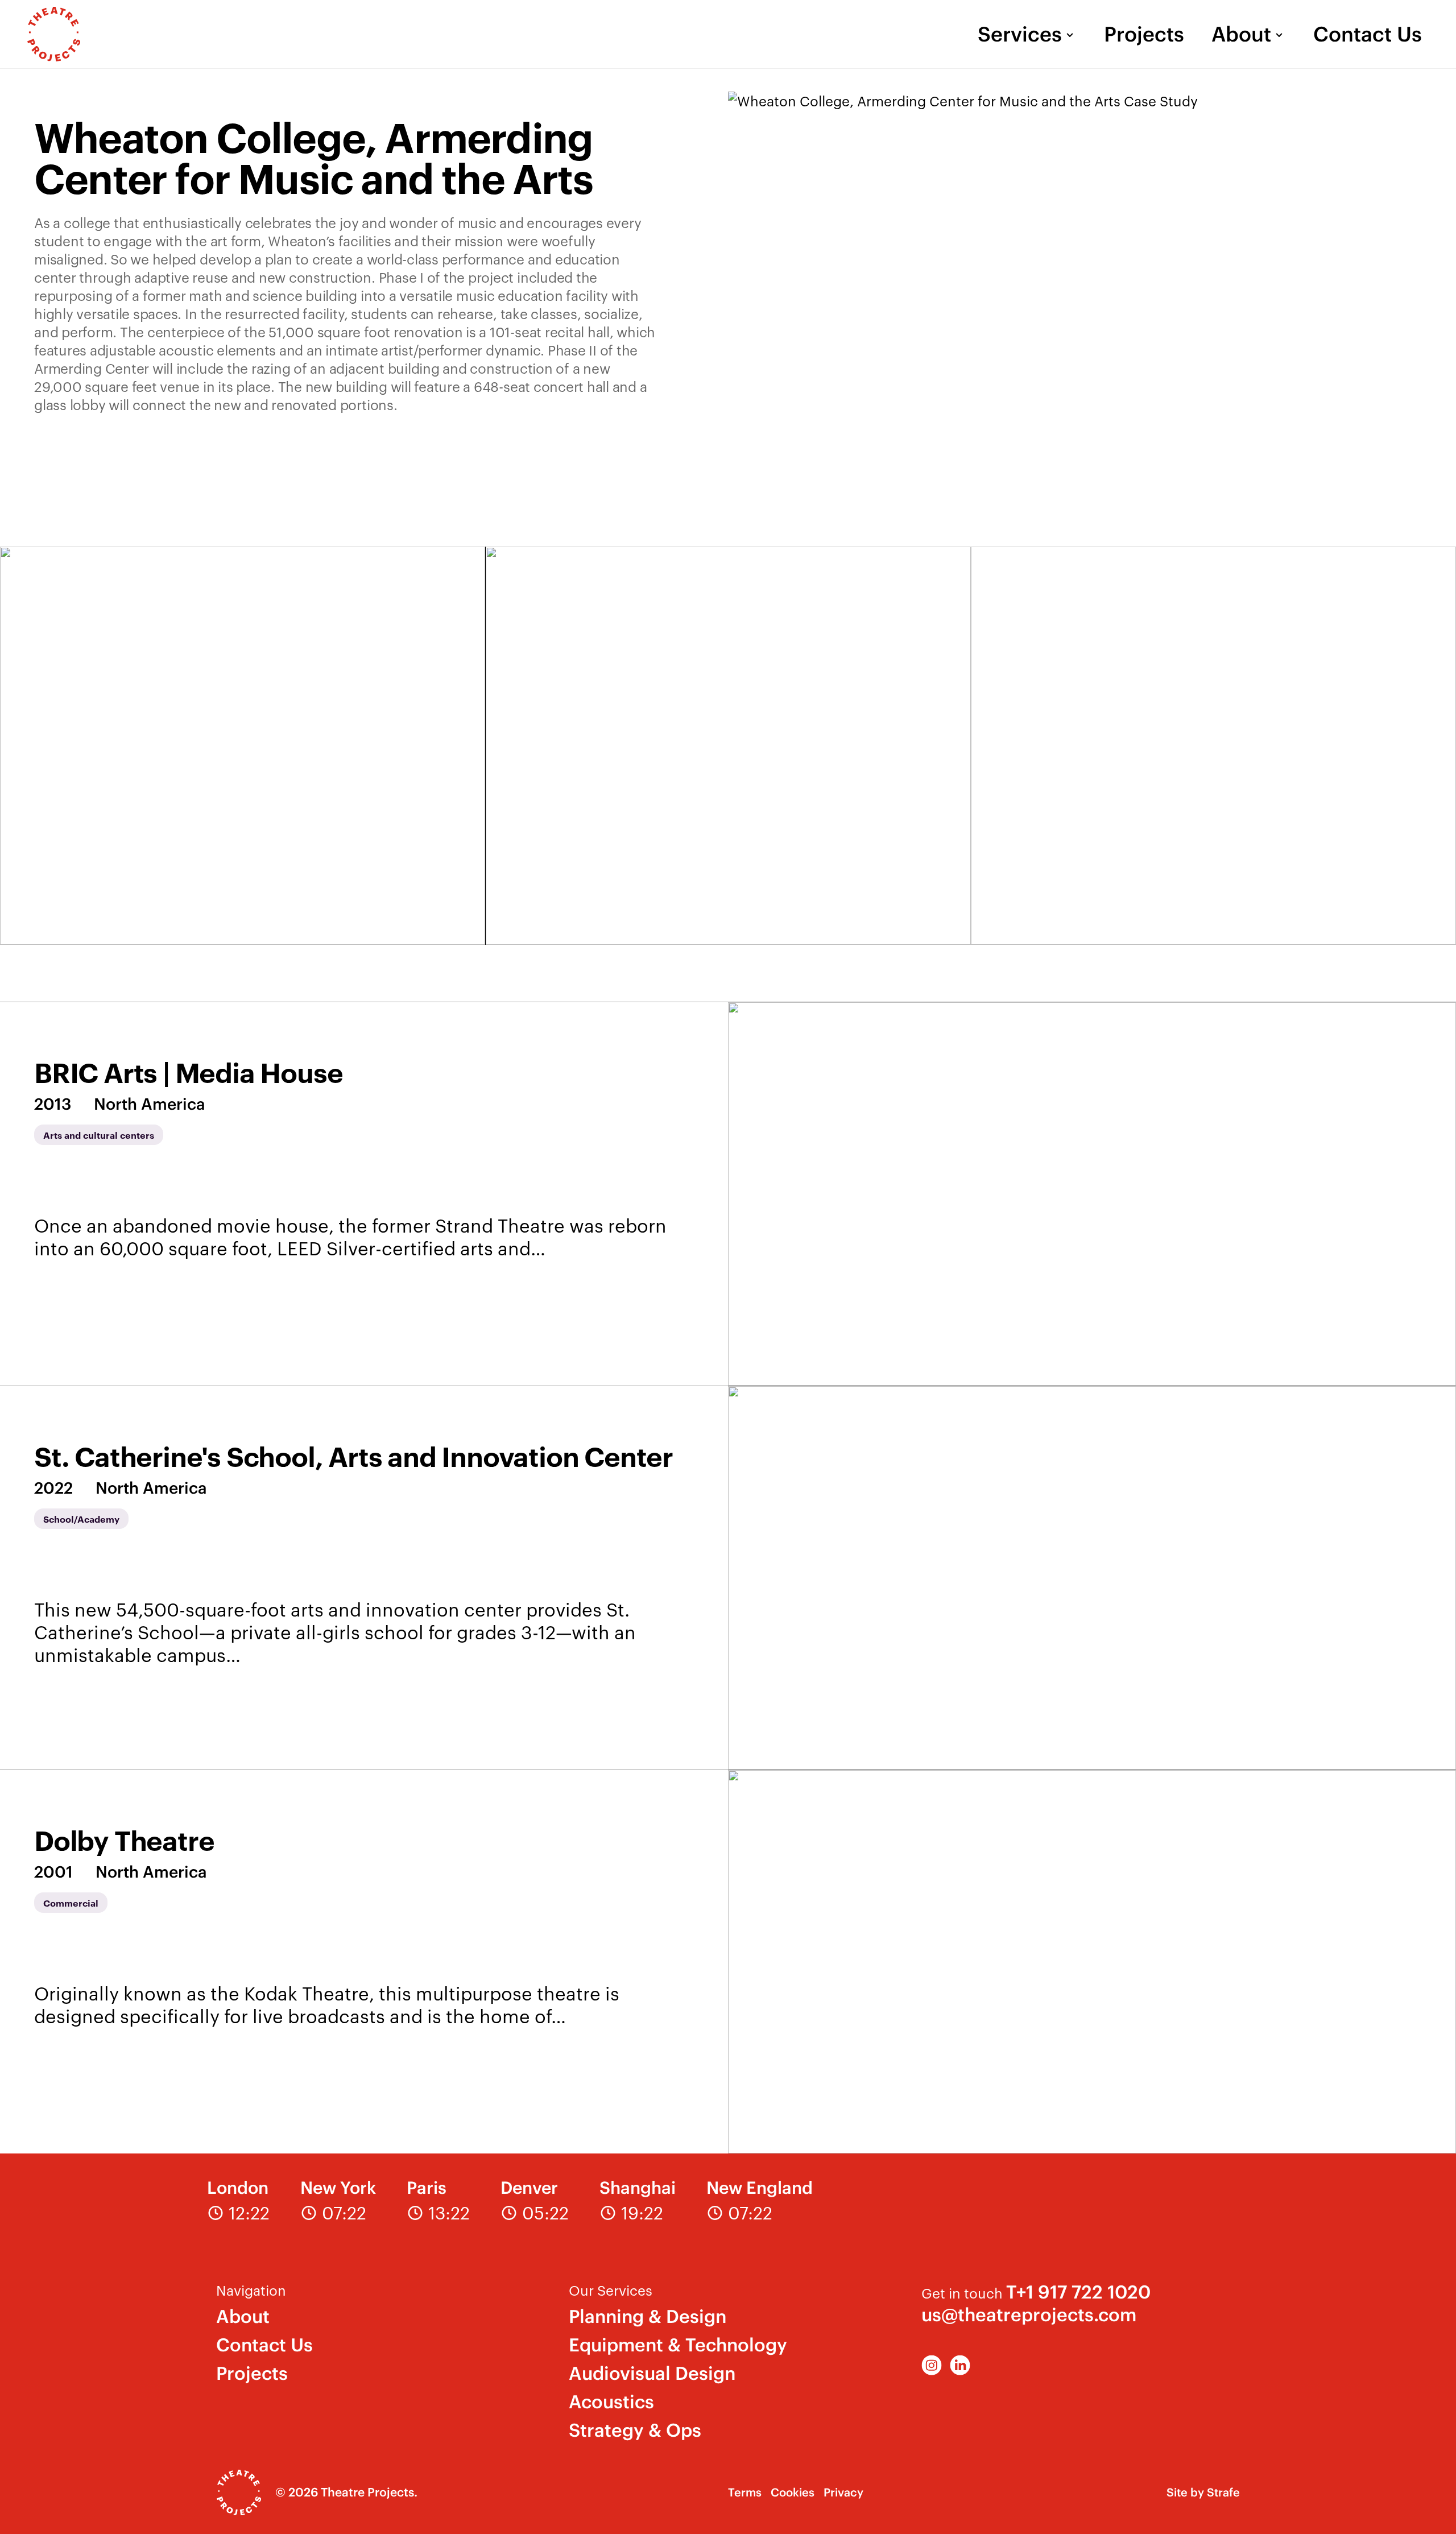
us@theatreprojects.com (1029, 2315)
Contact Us (1368, 34)
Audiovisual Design (652, 2373)
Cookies (793, 2492)
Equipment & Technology (678, 2345)
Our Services (611, 2290)
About (1241, 34)
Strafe (1223, 2492)
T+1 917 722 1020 (1078, 2292)
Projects (1144, 34)
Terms (745, 2492)
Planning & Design (648, 2316)
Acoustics (611, 2402)
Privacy (843, 2492)
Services (1020, 34)
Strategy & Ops (635, 2430)
